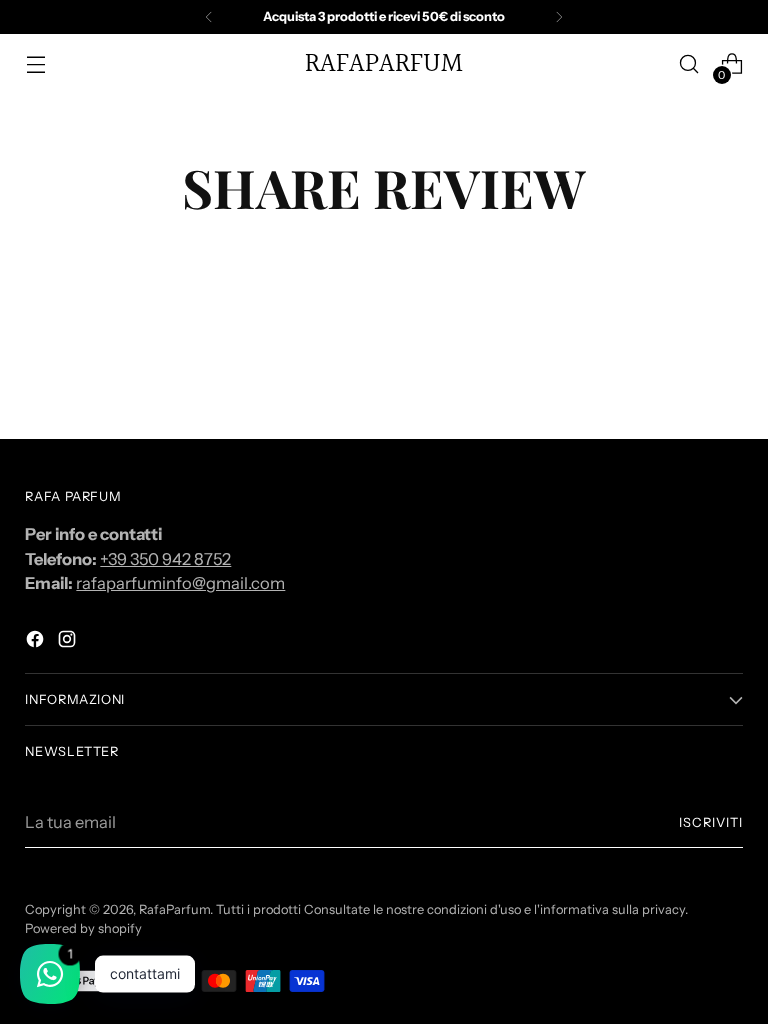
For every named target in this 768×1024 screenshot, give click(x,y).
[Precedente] (209, 17)
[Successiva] (559, 17)
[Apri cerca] (689, 64)
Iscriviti (711, 822)
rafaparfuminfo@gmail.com (180, 583)
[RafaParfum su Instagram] (69, 642)
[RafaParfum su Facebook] (37, 642)
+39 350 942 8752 (165, 559)
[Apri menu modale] (35, 64)
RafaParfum (174, 909)
